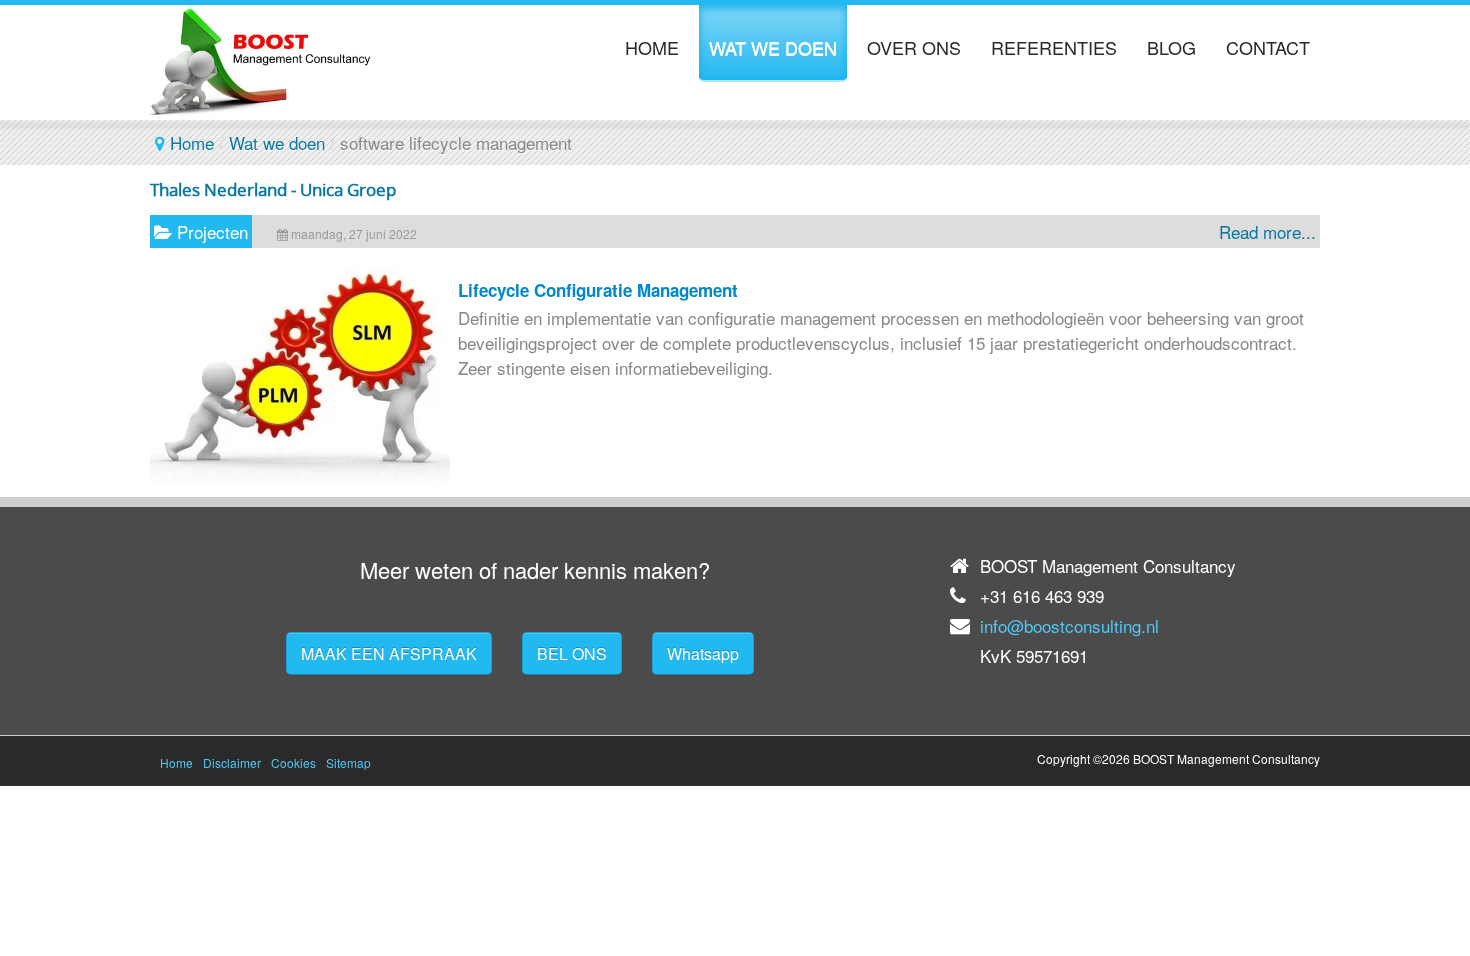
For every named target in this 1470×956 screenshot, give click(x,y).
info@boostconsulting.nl (1069, 625)
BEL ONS (572, 653)
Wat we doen (277, 142)
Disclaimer (232, 762)
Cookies (293, 762)
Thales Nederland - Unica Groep (273, 189)
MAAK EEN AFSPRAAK (389, 653)
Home (192, 142)
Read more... (1267, 231)
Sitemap (348, 762)
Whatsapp (703, 653)
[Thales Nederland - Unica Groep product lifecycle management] (300, 476)
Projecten (212, 231)
